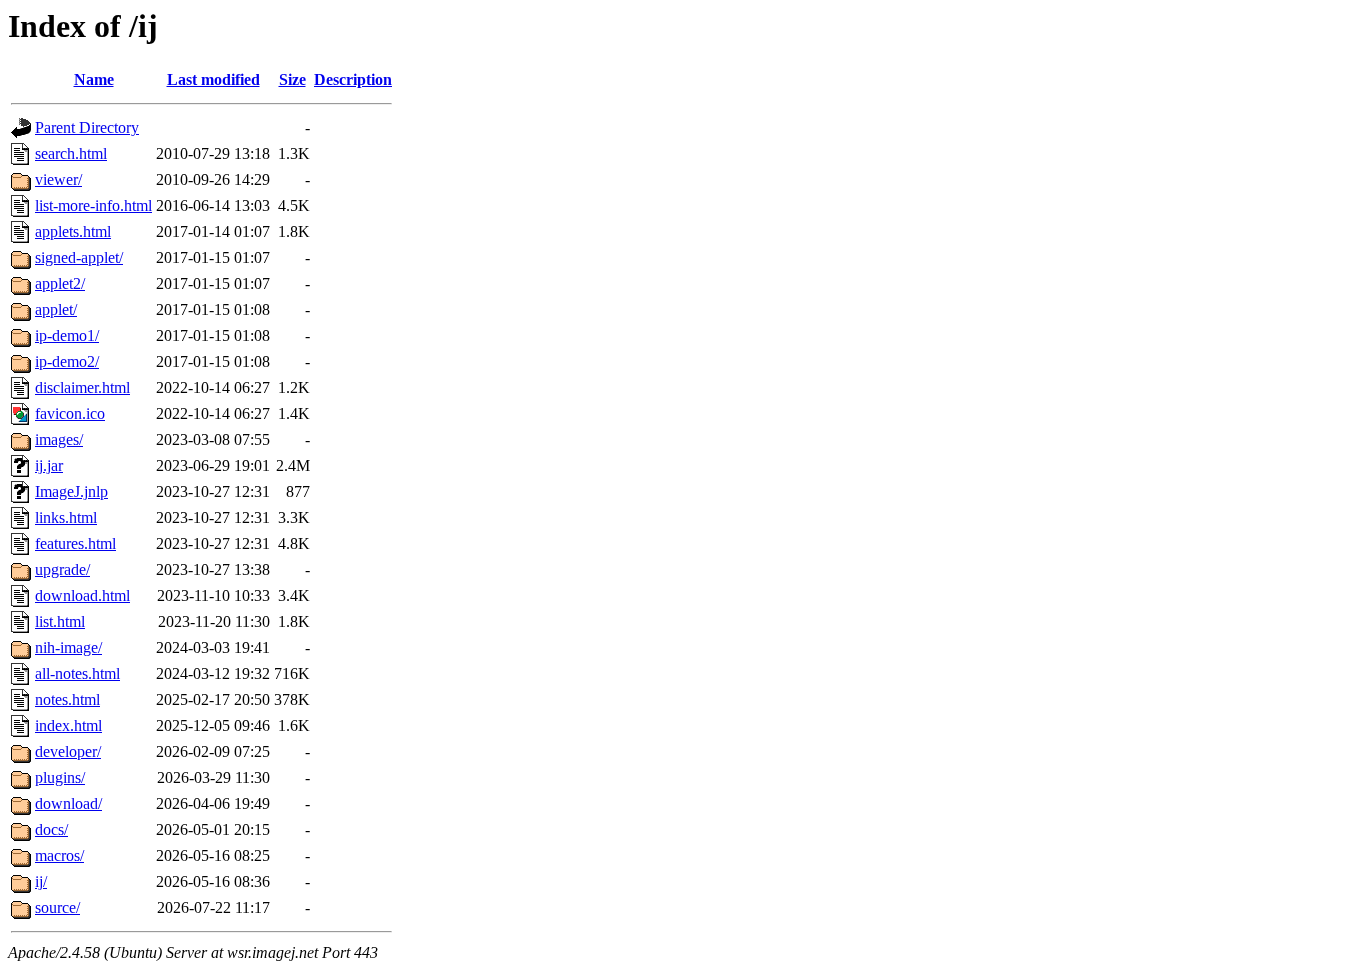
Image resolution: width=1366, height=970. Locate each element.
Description (353, 79)
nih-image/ (68, 647)
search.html (71, 153)
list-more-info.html (93, 205)
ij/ (41, 881)
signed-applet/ (79, 257)
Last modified (213, 79)
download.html (82, 595)
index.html (68, 725)
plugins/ (60, 777)
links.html (66, 517)
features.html (75, 543)
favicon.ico (70, 413)
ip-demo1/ (67, 335)
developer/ (68, 751)
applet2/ (60, 283)
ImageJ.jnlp (71, 491)
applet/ (56, 309)
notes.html (67, 699)
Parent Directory (87, 127)
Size (292, 79)
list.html (60, 621)
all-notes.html (77, 673)
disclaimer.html (82, 387)
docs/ (51, 829)
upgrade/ (62, 569)
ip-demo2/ (67, 361)
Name (94, 79)
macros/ (59, 855)
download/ (68, 803)
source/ (57, 907)
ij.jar (49, 465)
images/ (59, 439)
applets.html (73, 231)
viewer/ (58, 179)
